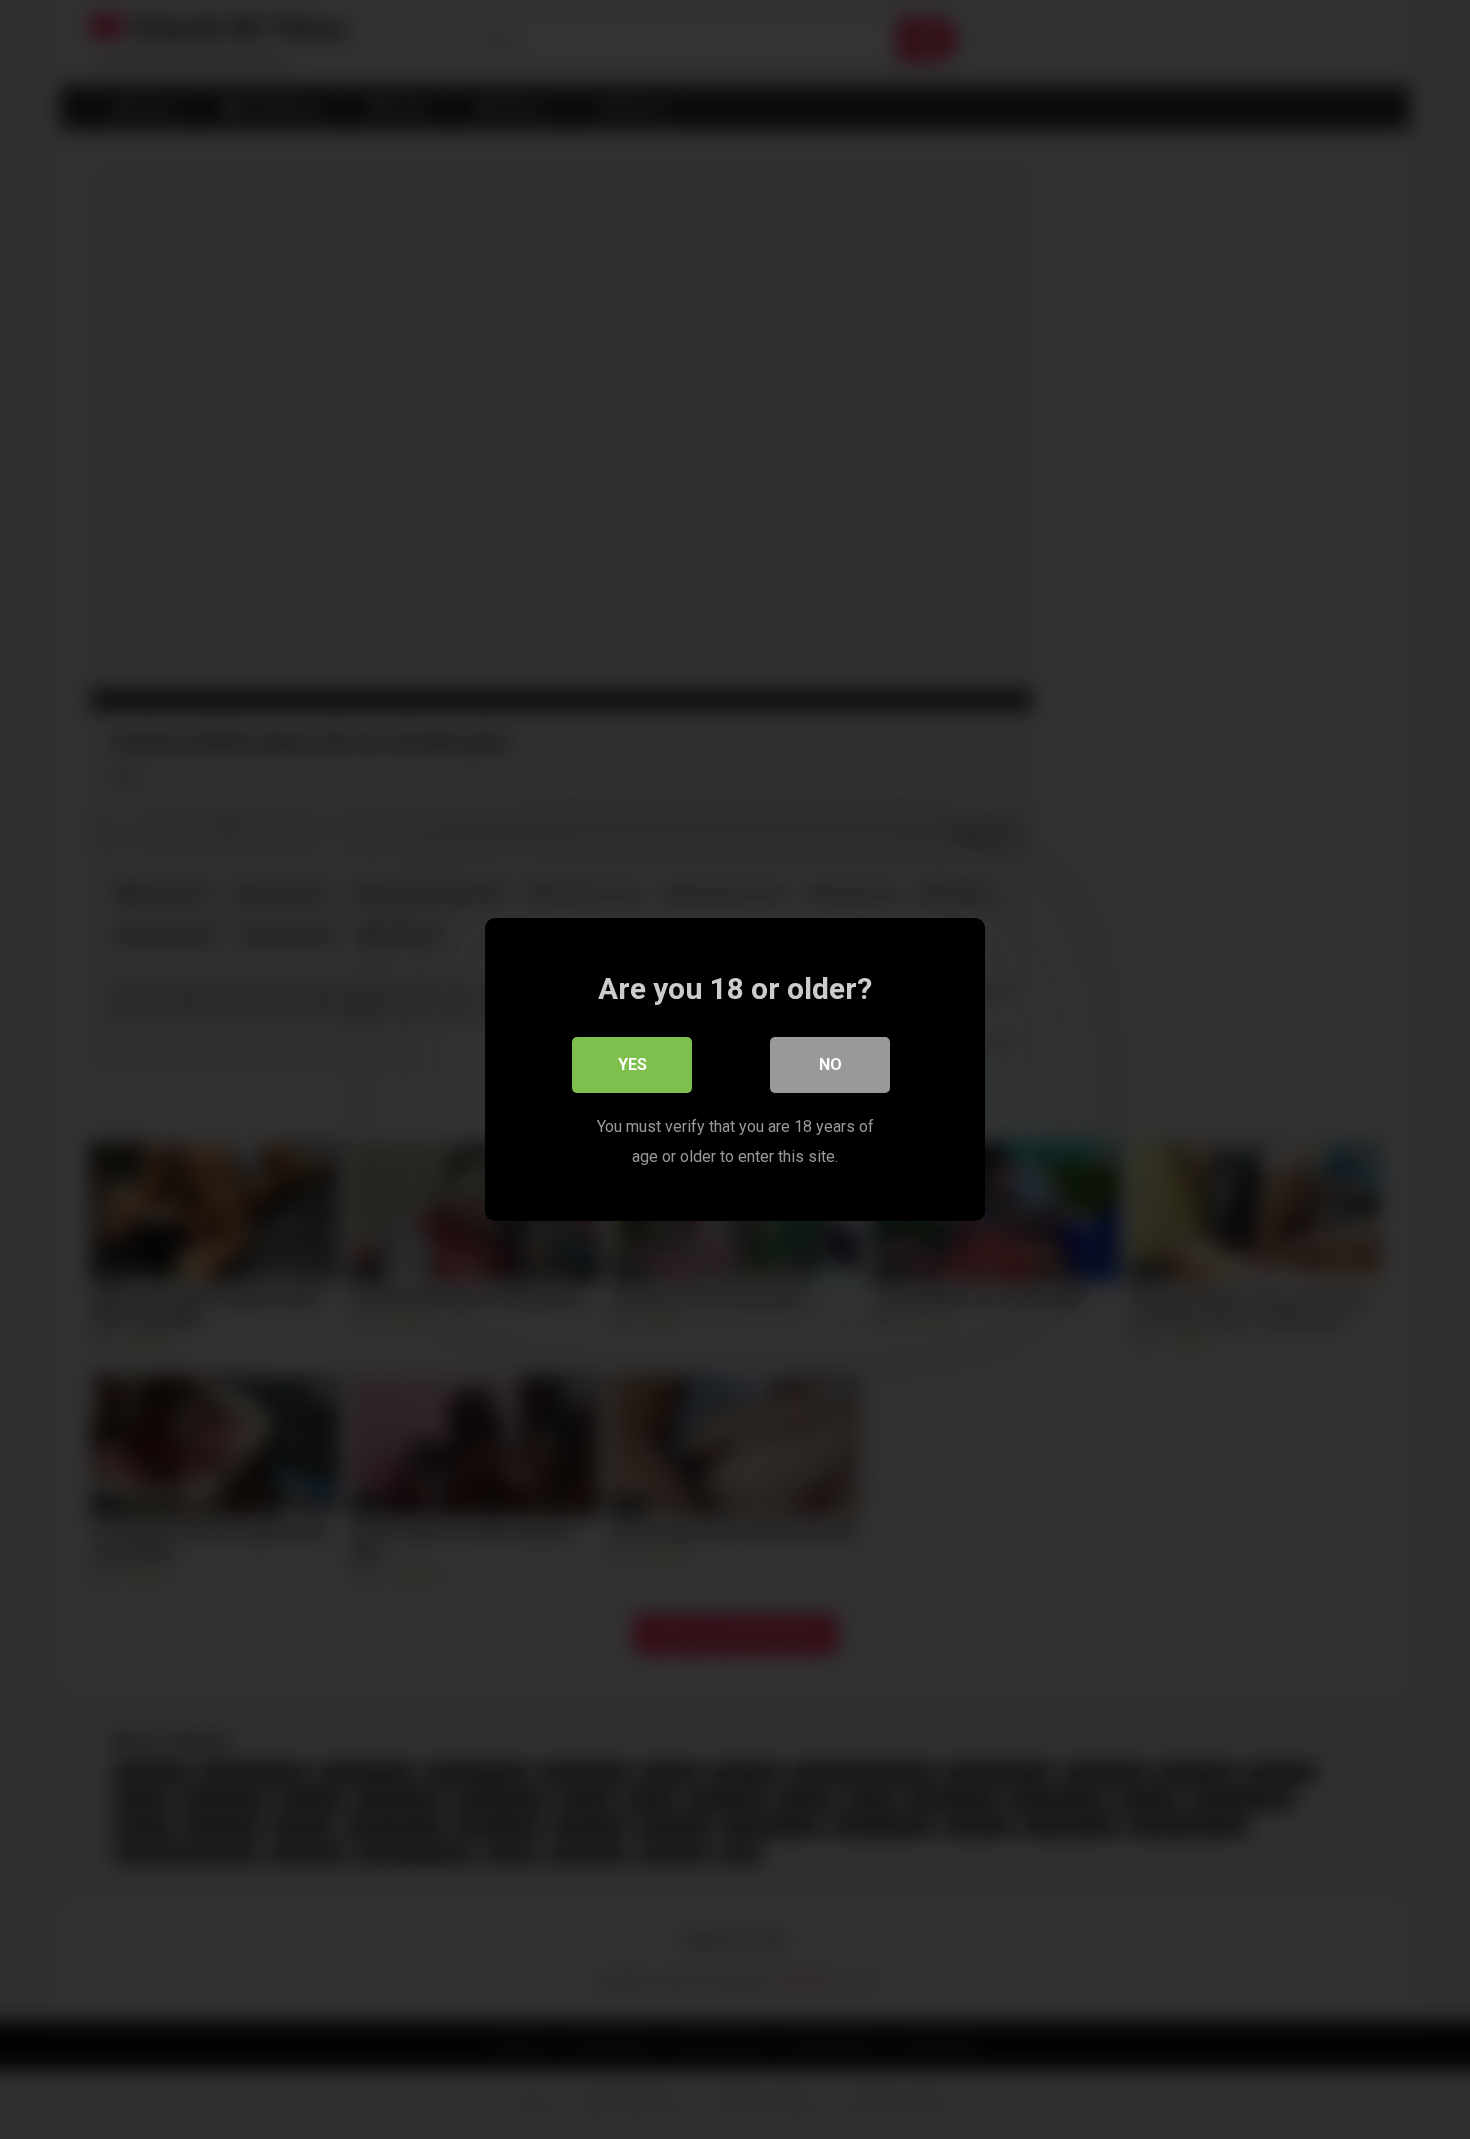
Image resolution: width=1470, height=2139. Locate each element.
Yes (632, 1064)
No (830, 1064)
